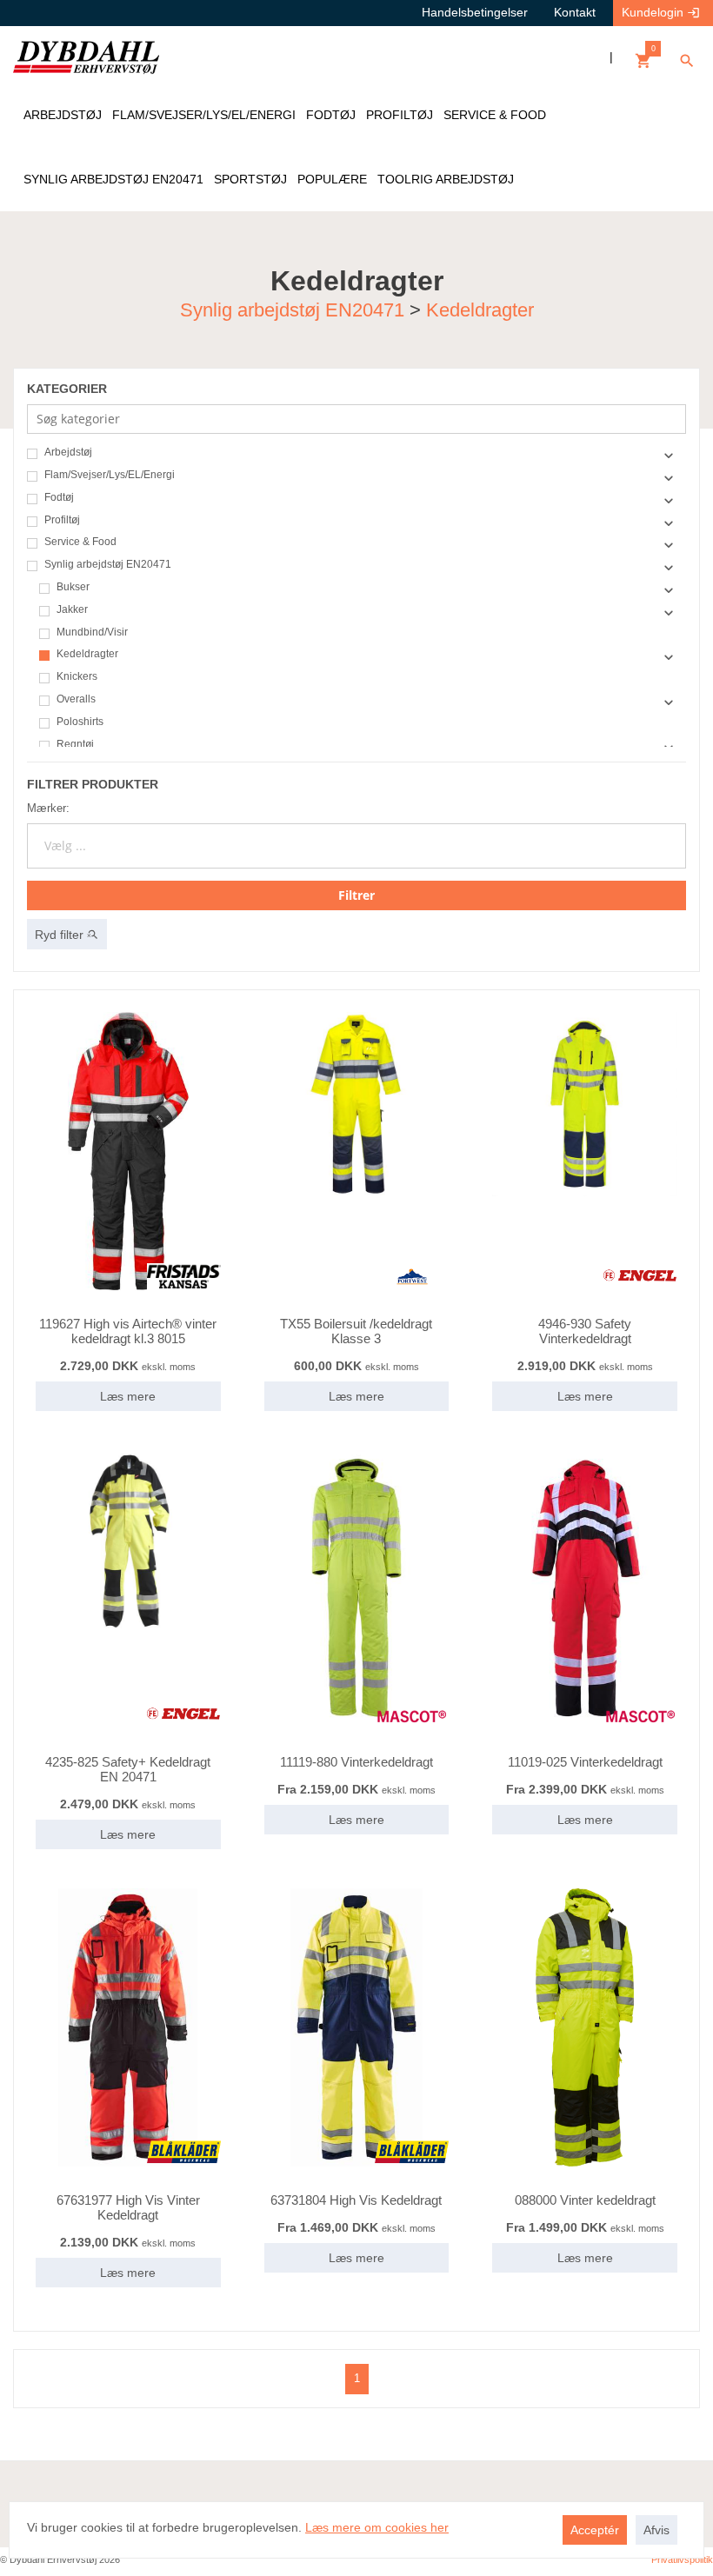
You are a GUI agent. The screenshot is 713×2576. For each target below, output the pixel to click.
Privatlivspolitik (682, 2559)
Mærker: (48, 808)
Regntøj (75, 745)
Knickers (77, 677)
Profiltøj (62, 520)
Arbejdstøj (68, 453)
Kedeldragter (480, 309)
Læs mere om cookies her (377, 2527)
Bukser (73, 587)
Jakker (72, 610)
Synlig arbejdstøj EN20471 (292, 309)
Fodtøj (59, 498)
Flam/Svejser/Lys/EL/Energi (110, 475)
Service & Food (80, 542)
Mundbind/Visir (92, 632)
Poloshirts (80, 722)
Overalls (76, 699)
